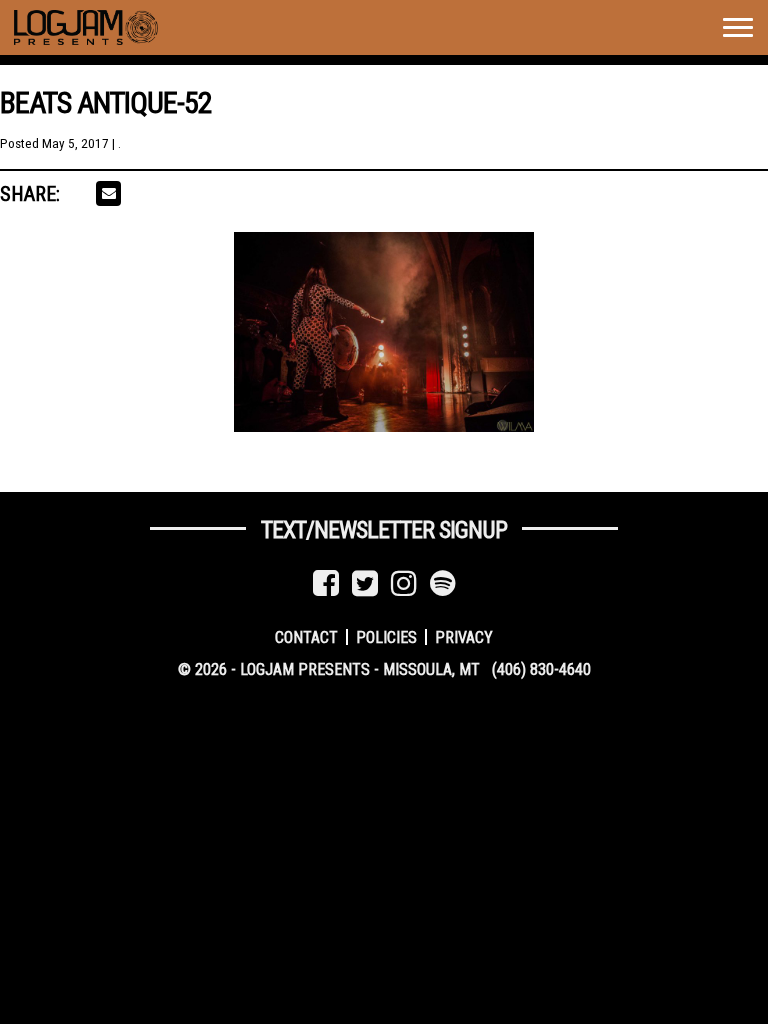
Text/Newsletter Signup (384, 530)
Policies (386, 636)
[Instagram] (404, 583)
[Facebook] (326, 583)
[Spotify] (443, 583)
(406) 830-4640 (541, 669)
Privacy (464, 636)
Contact (306, 636)
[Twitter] (365, 583)
